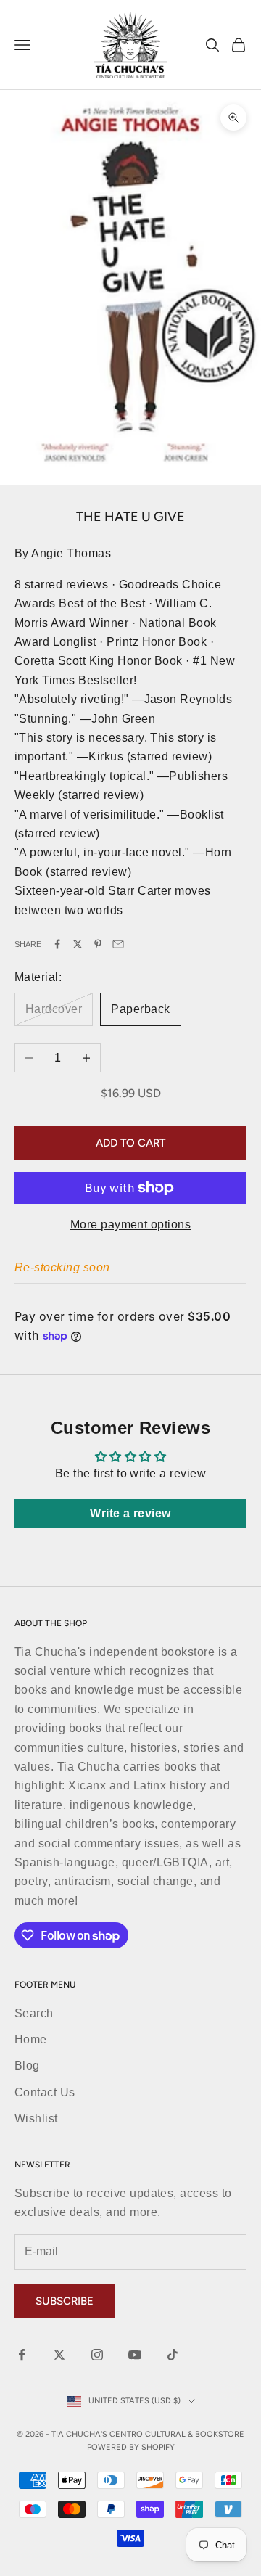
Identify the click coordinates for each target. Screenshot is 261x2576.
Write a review (130, 1513)
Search (34, 2013)
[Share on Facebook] (57, 944)
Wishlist (36, 2118)
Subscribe (65, 2301)
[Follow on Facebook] (22, 2355)
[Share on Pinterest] (98, 944)
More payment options (131, 1225)
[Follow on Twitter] (59, 2355)
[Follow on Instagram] (97, 2355)
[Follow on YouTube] (135, 2355)
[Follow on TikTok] (173, 2355)
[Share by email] (118, 944)
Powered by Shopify (131, 2447)
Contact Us (45, 2092)
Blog (27, 2066)
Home (31, 2039)
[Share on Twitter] (78, 944)
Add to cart (130, 1143)
